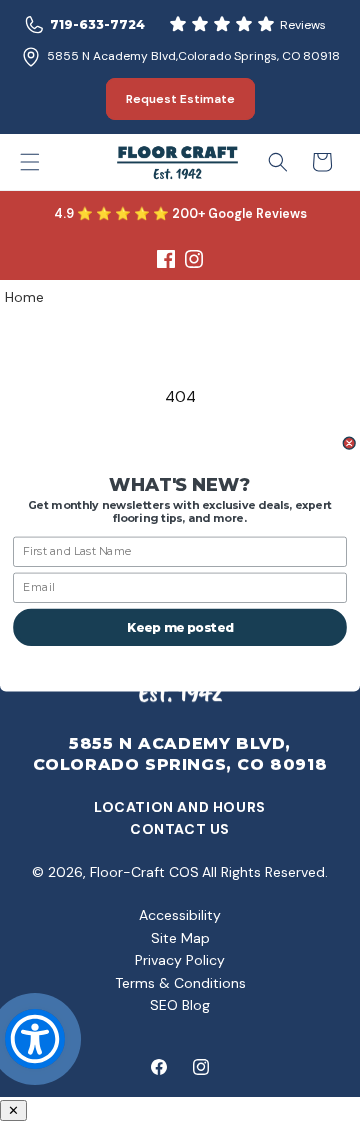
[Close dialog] (349, 443)
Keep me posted (180, 627)
